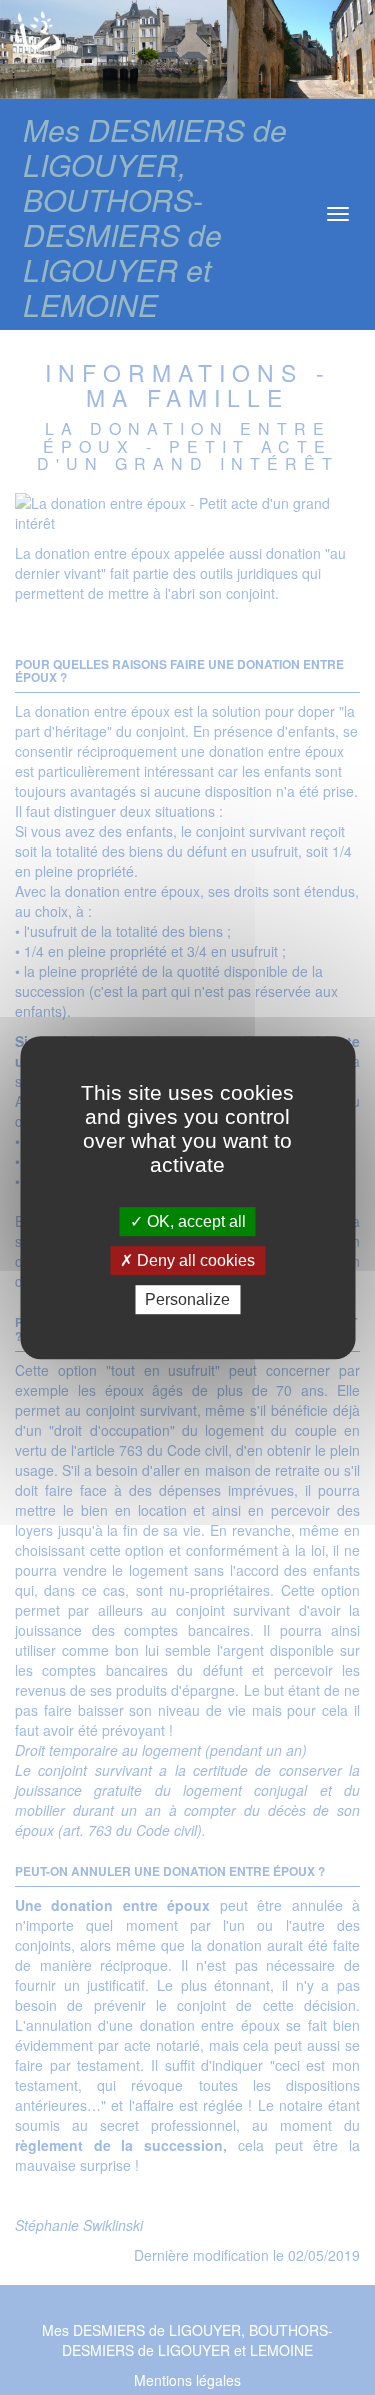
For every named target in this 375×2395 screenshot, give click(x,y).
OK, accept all (194, 1221)
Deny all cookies (194, 1260)
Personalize (187, 1299)
